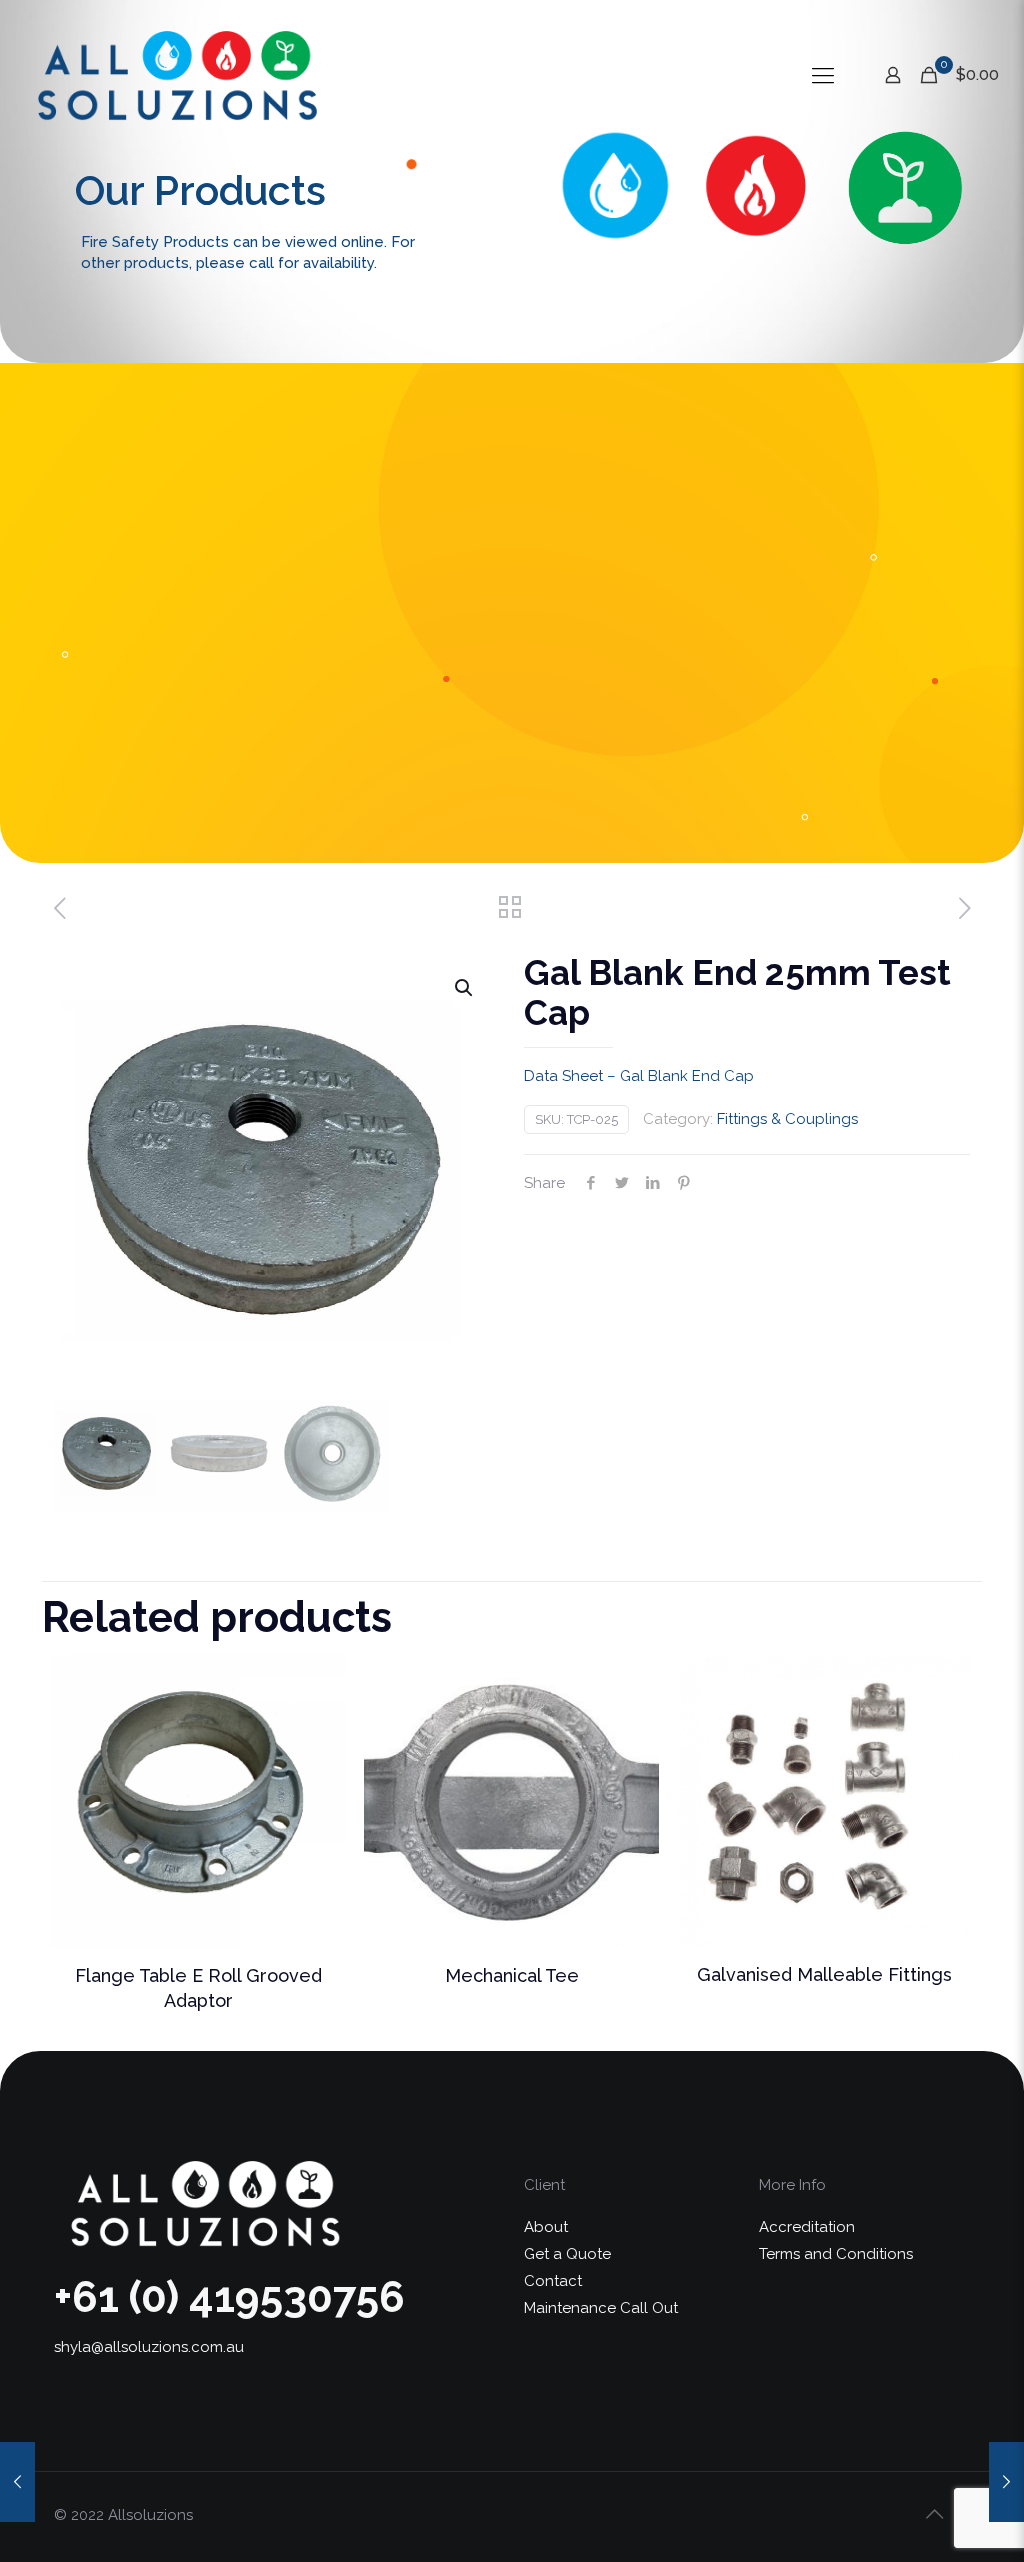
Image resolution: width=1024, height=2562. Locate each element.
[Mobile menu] (823, 75)
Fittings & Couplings (787, 1119)
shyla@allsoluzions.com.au (149, 2347)
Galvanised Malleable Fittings (824, 1974)
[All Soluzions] (176, 75)
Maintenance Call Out (601, 2308)
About (546, 2227)
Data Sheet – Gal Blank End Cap (639, 1076)
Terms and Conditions (836, 2254)
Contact (553, 2281)
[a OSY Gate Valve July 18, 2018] (17, 2482)
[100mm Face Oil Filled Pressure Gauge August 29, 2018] (1006, 2482)
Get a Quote (567, 2254)
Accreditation (807, 2227)
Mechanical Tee (512, 1975)
